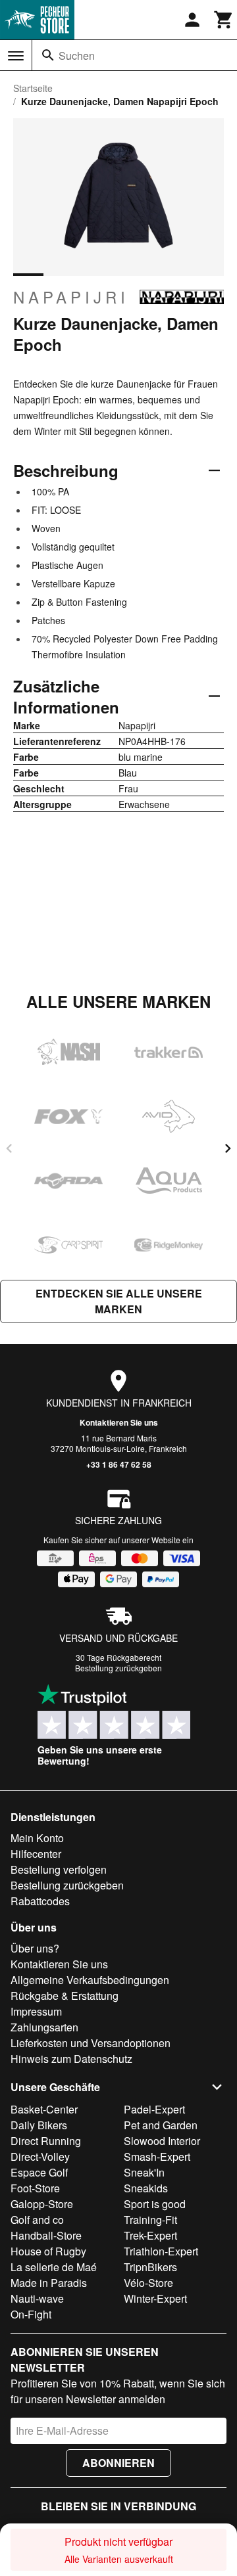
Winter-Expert (155, 2298)
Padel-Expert (154, 2109)
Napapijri (71, 297)
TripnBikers (150, 2267)
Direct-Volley (40, 2157)
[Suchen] (48, 55)
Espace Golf (39, 2172)
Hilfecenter (36, 1854)
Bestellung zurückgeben (118, 1668)
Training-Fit (150, 2220)
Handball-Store (46, 2235)
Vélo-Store (148, 2283)
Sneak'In (144, 2172)
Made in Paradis (49, 2283)
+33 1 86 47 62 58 (119, 1464)
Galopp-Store (42, 2204)
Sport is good (155, 2204)
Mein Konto (37, 1838)
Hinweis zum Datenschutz (71, 2059)
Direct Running (46, 2141)
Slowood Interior (162, 2141)
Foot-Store (35, 2188)
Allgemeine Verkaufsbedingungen (90, 1980)
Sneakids (146, 2188)
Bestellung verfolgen (59, 1869)
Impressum (36, 2011)
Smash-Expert (157, 2157)
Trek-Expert (150, 2235)
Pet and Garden (161, 2125)
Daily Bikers (39, 2125)
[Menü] (16, 56)
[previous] (9, 1148)
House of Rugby (48, 2251)
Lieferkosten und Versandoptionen (91, 2043)
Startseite (33, 88)
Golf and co (37, 2220)
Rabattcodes (40, 1901)
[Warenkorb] (224, 20)
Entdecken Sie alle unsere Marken (119, 1301)
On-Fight (31, 2314)
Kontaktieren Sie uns (119, 1422)
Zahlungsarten (44, 2027)
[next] (228, 1148)
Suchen (77, 56)
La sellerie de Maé (54, 2267)
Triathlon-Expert (161, 2251)
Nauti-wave (37, 2298)
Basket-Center (44, 2109)
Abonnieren (118, 2463)
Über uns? (35, 1948)
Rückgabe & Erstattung (65, 1996)
